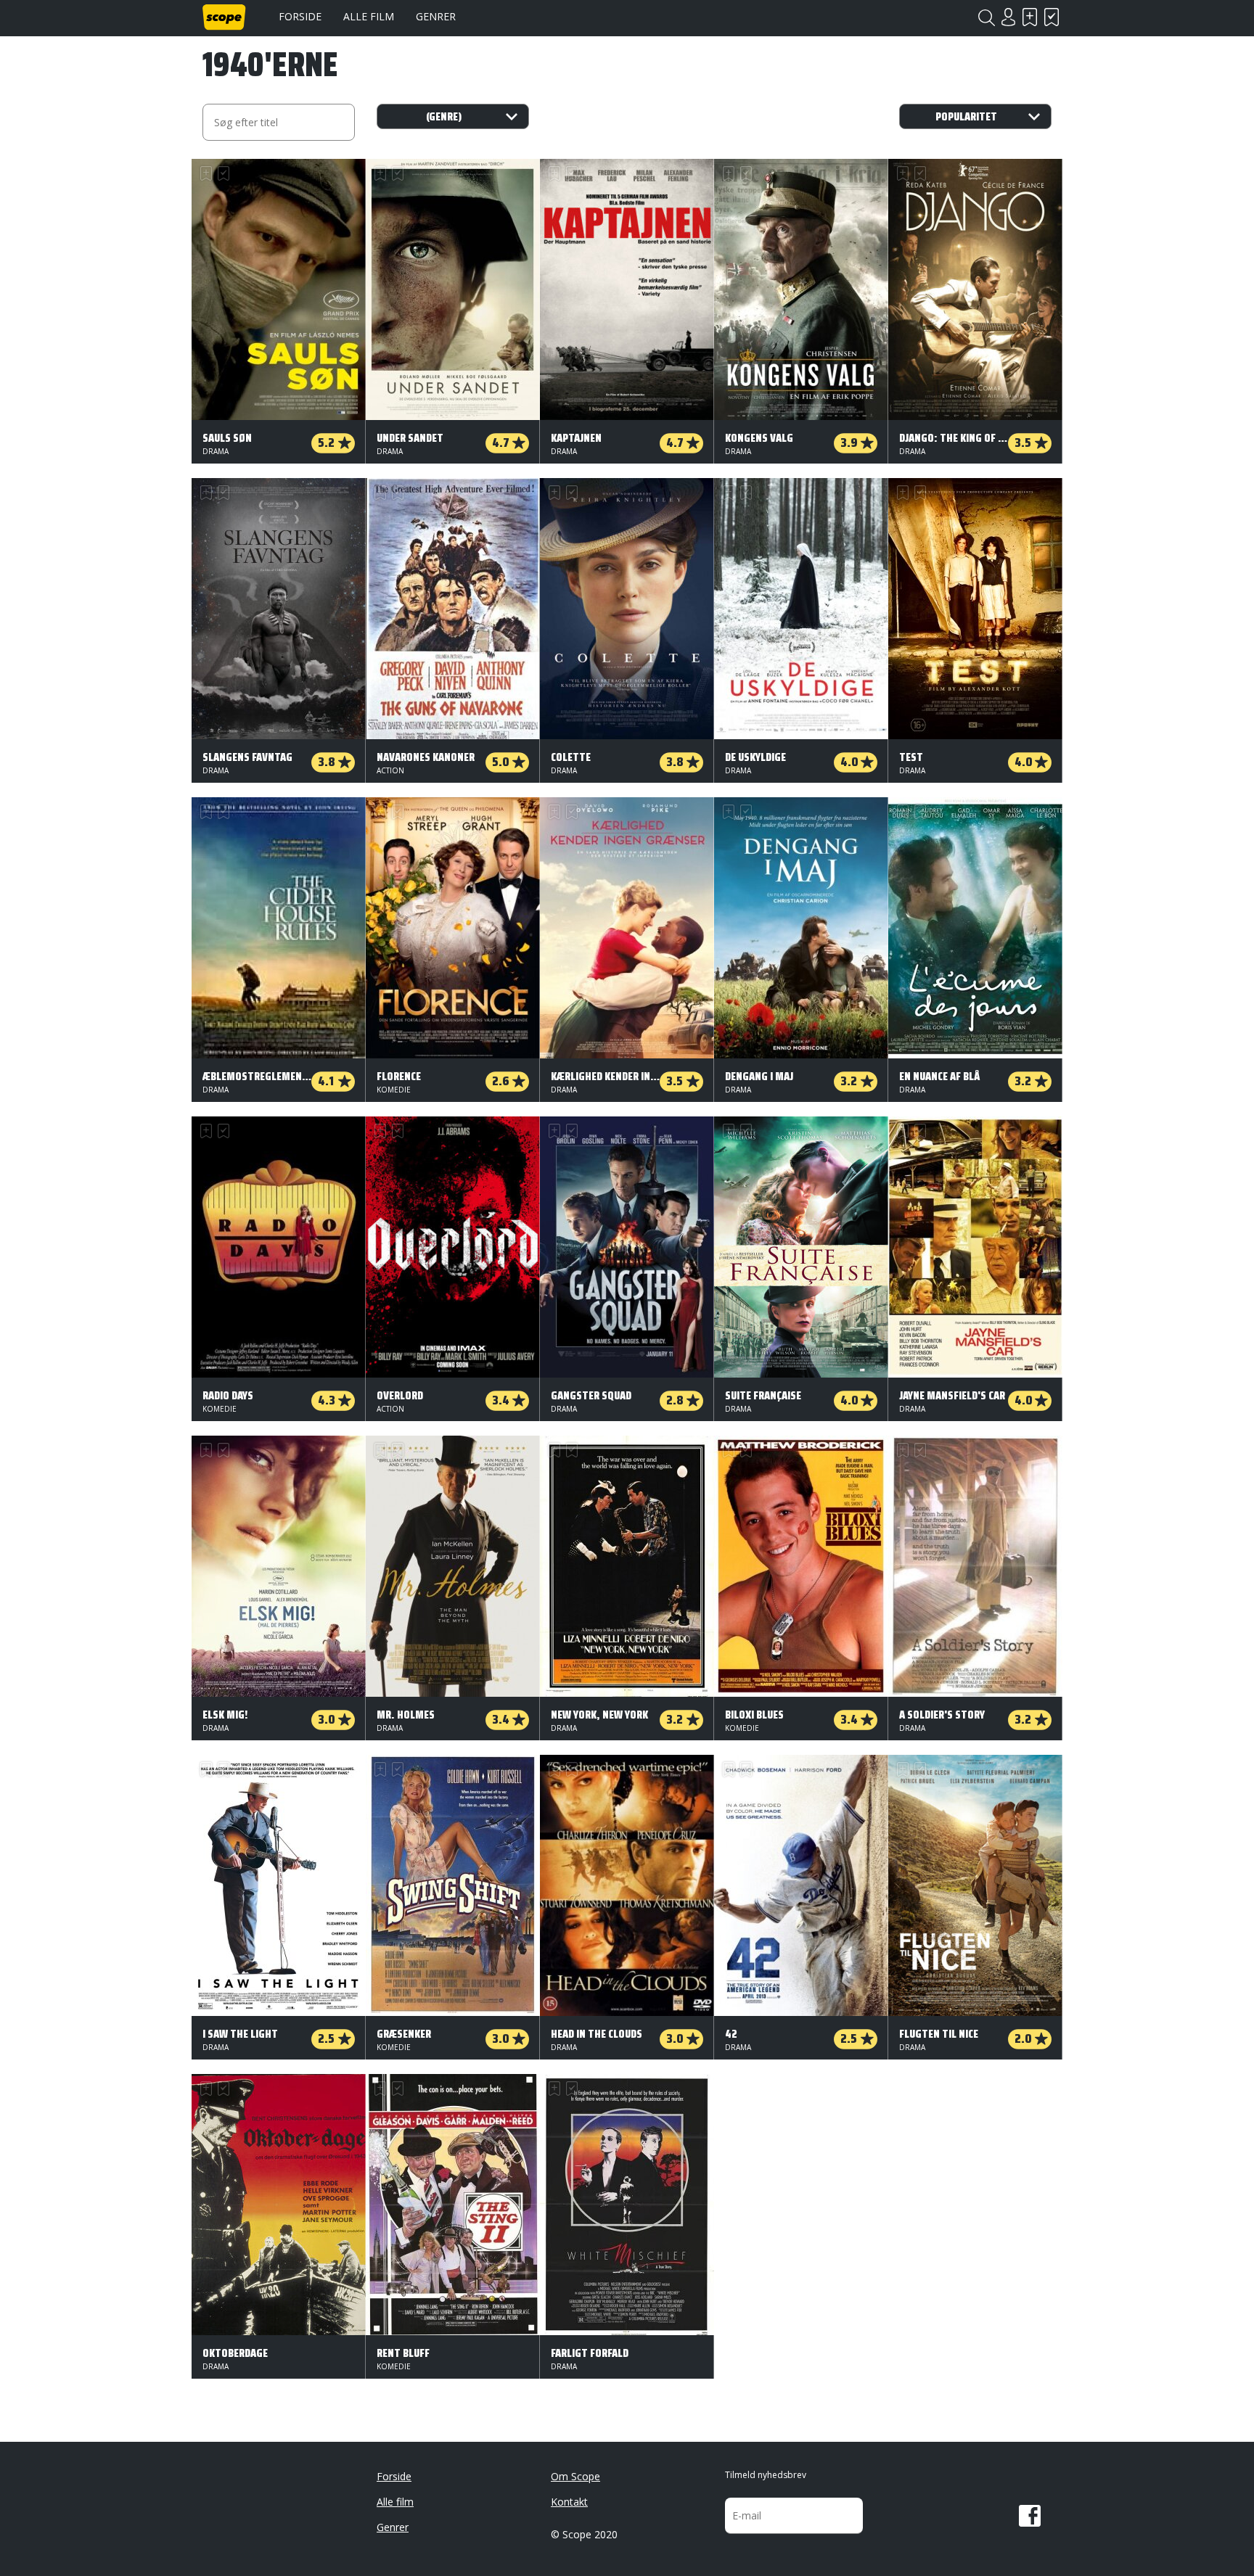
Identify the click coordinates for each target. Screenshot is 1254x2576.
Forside (300, 16)
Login (1008, 17)
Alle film (369, 16)
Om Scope (575, 2476)
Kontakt (569, 2502)
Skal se (1030, 17)
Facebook (1030, 2516)
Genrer (436, 16)
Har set (1052, 17)
